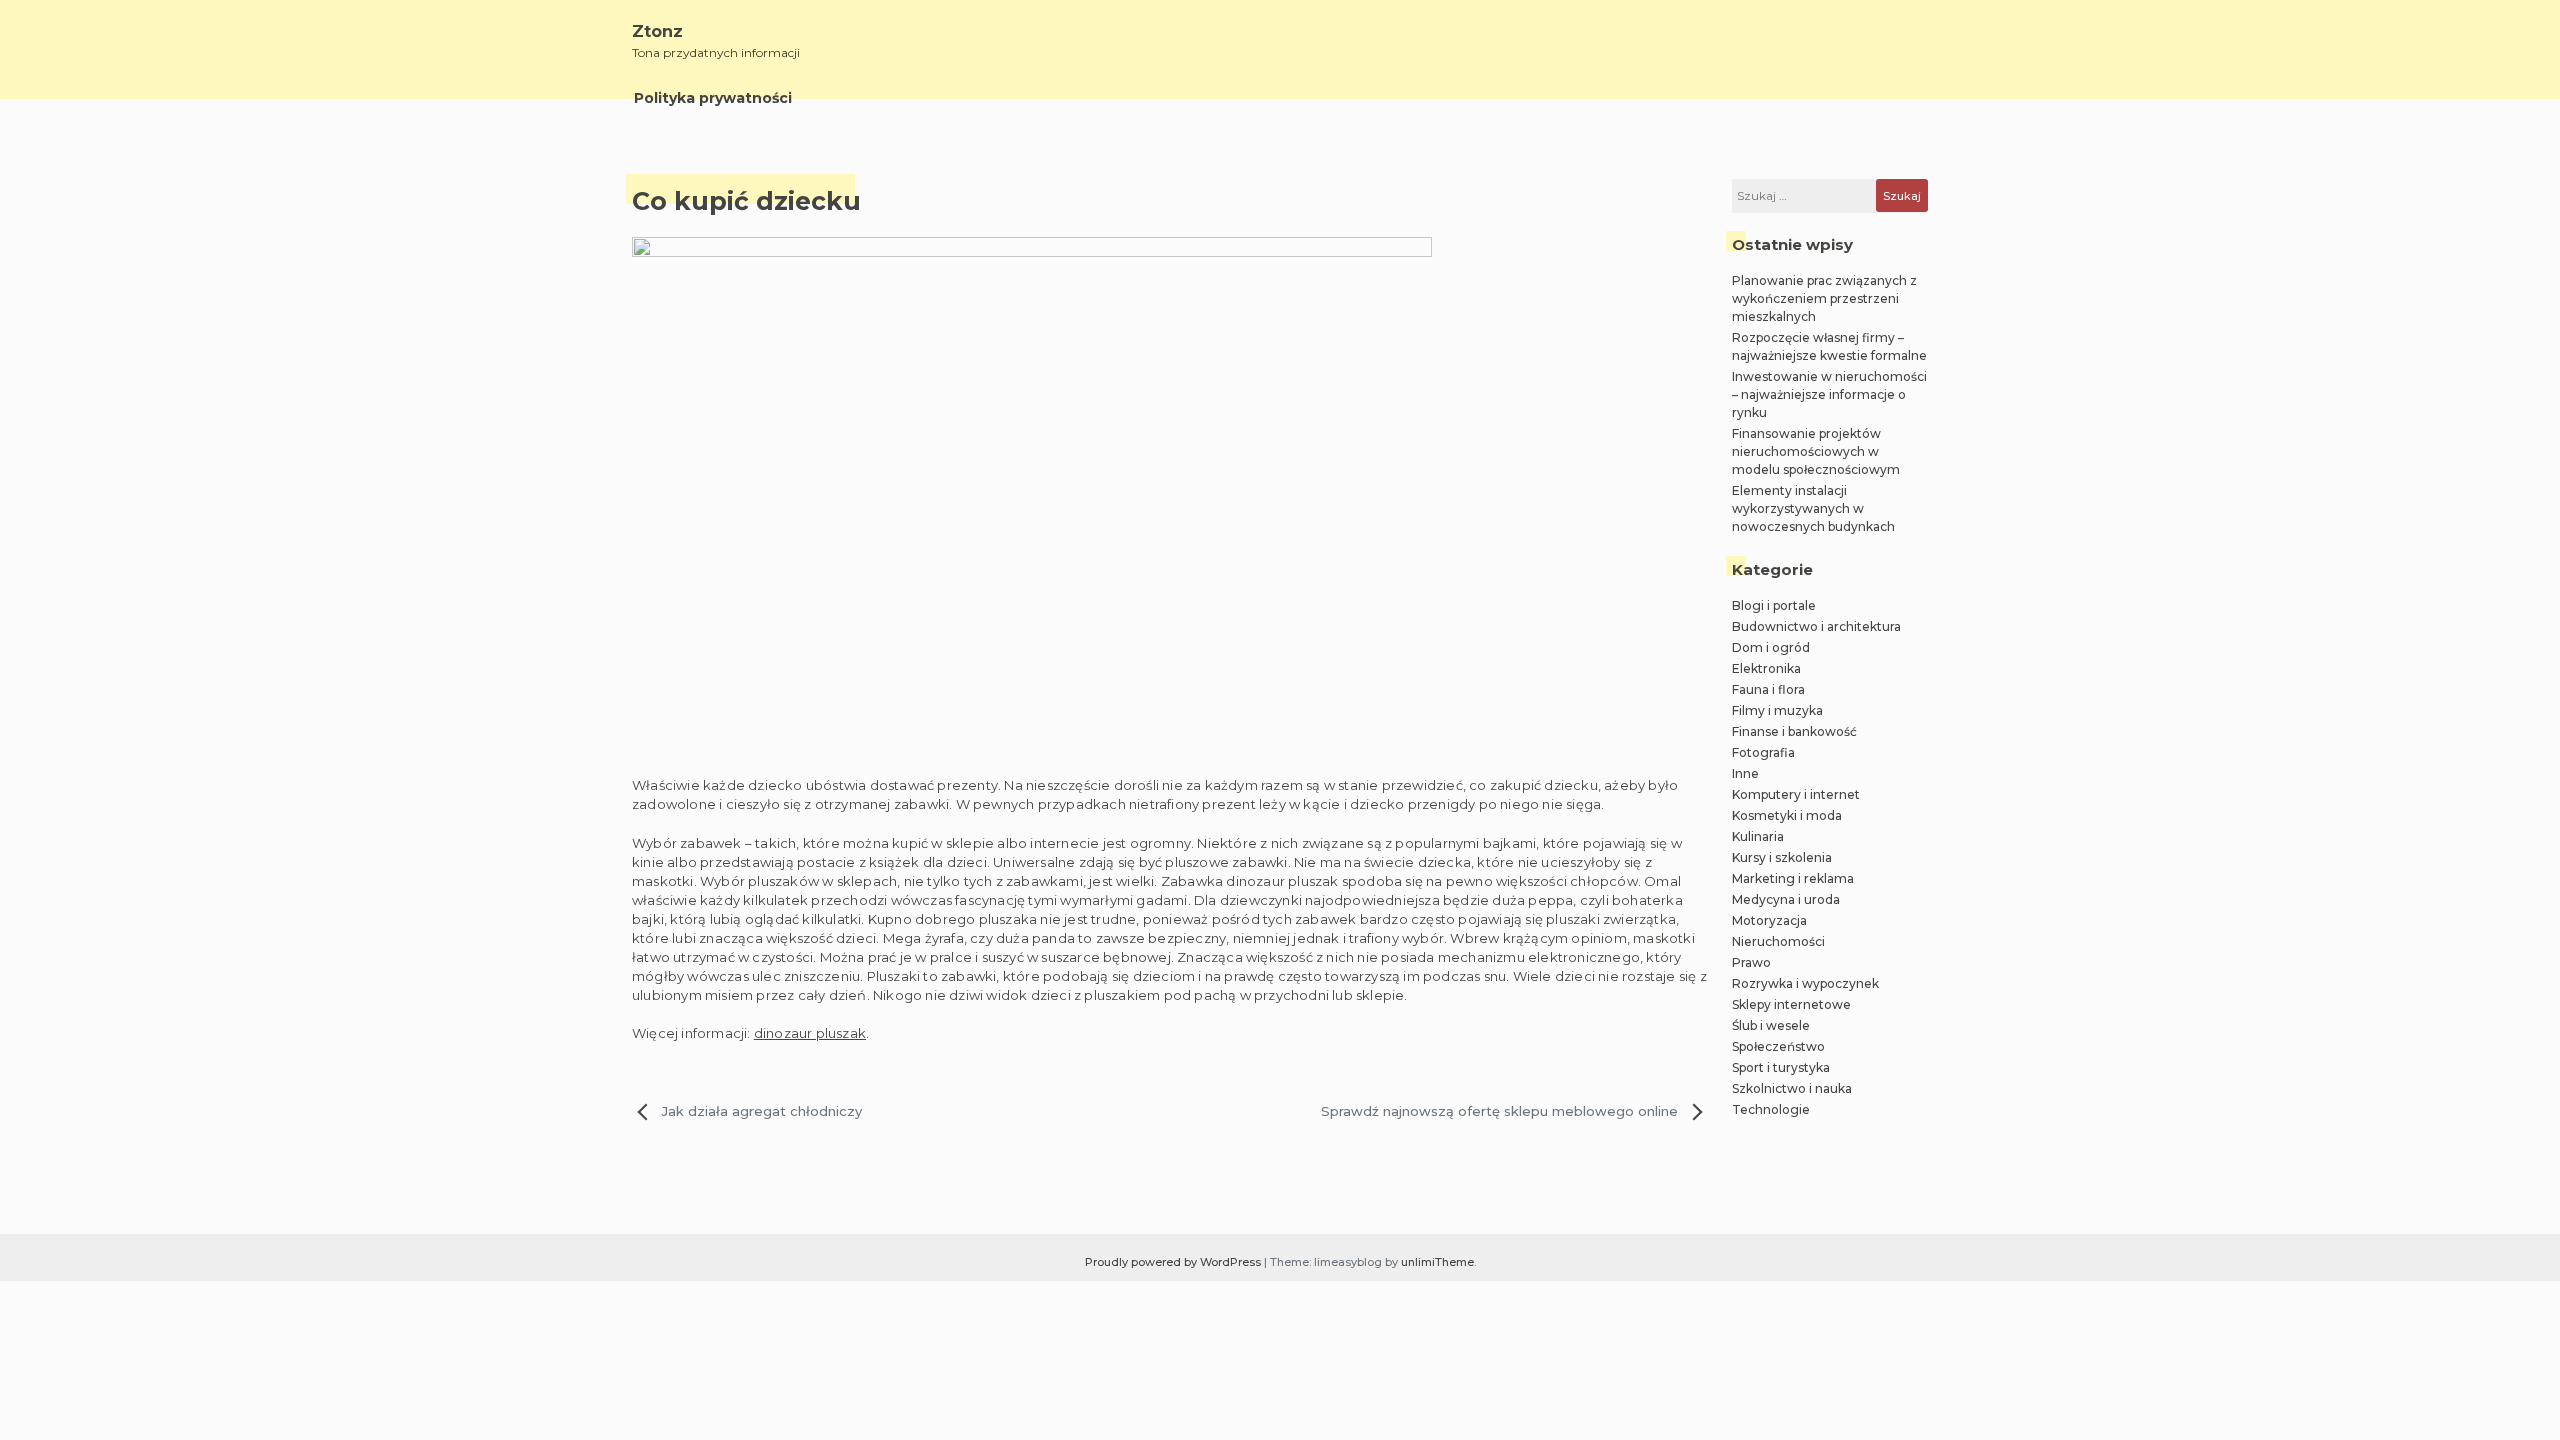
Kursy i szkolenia (1782, 857)
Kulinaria (1758, 836)
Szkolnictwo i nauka (1792, 1088)
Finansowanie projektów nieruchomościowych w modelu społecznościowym (1816, 451)
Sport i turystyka (1781, 1067)
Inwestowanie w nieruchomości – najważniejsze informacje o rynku (1829, 394)
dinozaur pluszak (810, 1033)
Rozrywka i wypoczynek (1805, 983)
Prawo (1751, 962)
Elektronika (1766, 668)
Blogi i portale (1774, 605)
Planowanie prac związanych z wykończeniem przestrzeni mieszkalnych (1824, 298)
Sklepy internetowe (1791, 1004)
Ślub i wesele (1771, 1025)
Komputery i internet (1796, 794)
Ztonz (657, 31)
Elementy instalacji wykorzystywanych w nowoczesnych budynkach (1813, 508)
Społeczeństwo (1778, 1046)
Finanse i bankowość (1794, 731)
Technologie (1771, 1109)
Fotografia (1763, 752)
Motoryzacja (1769, 920)
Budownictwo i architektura (1816, 626)
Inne (1745, 773)
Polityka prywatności (713, 98)
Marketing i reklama (1793, 878)
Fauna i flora (1768, 689)
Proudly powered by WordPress (1174, 1262)
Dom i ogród (1771, 647)
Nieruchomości (1778, 941)
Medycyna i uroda (1786, 899)
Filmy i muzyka (1777, 710)
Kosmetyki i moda (1787, 815)
